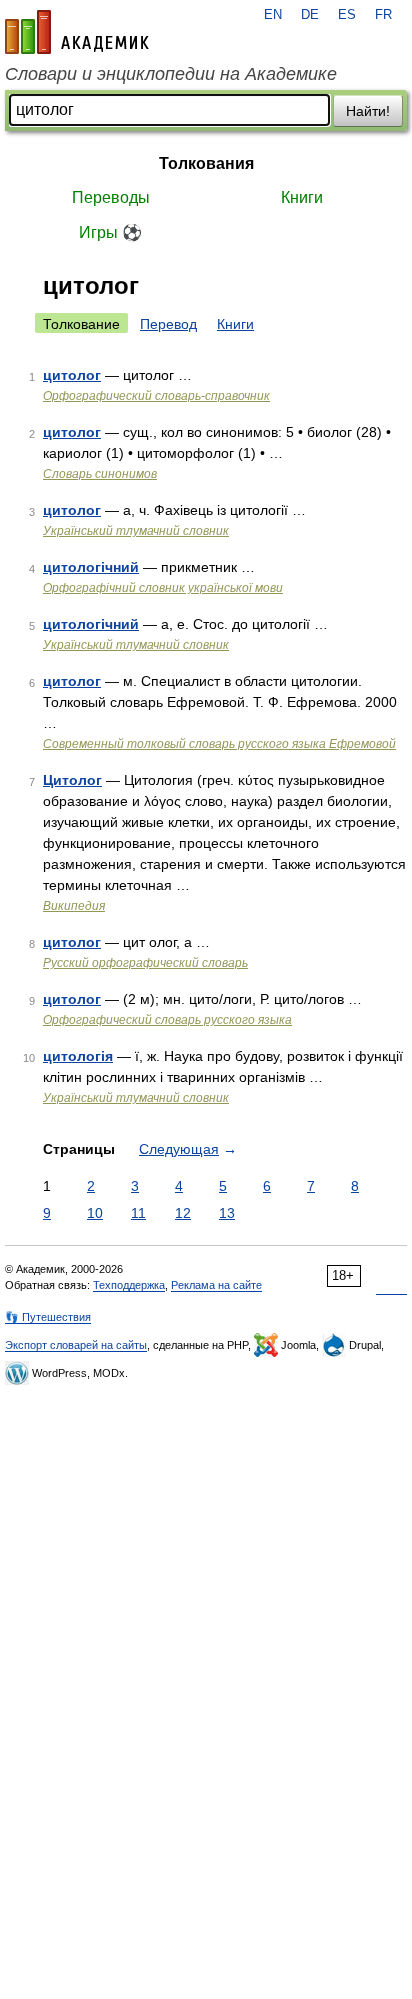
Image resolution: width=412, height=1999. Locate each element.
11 (138, 1213)
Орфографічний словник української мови (163, 588)
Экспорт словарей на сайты (76, 1345)
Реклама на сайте (216, 1285)
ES (347, 15)
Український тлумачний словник (136, 531)
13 (227, 1213)
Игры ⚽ (110, 232)
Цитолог (72, 780)
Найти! (368, 111)
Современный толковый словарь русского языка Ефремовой (219, 744)
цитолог (72, 375)
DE (310, 15)
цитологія (78, 1056)
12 (183, 1213)
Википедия (74, 906)
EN (273, 15)
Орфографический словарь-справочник (156, 396)
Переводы (111, 197)
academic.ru (77, 32)
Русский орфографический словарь (145, 963)
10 (95, 1213)
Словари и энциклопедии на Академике (171, 74)
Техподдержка (129, 1285)
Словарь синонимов (100, 474)
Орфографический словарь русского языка (167, 1020)
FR (383, 15)
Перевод (168, 324)
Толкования (206, 163)
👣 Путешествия (48, 1317)
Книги (302, 197)
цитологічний (91, 567)
